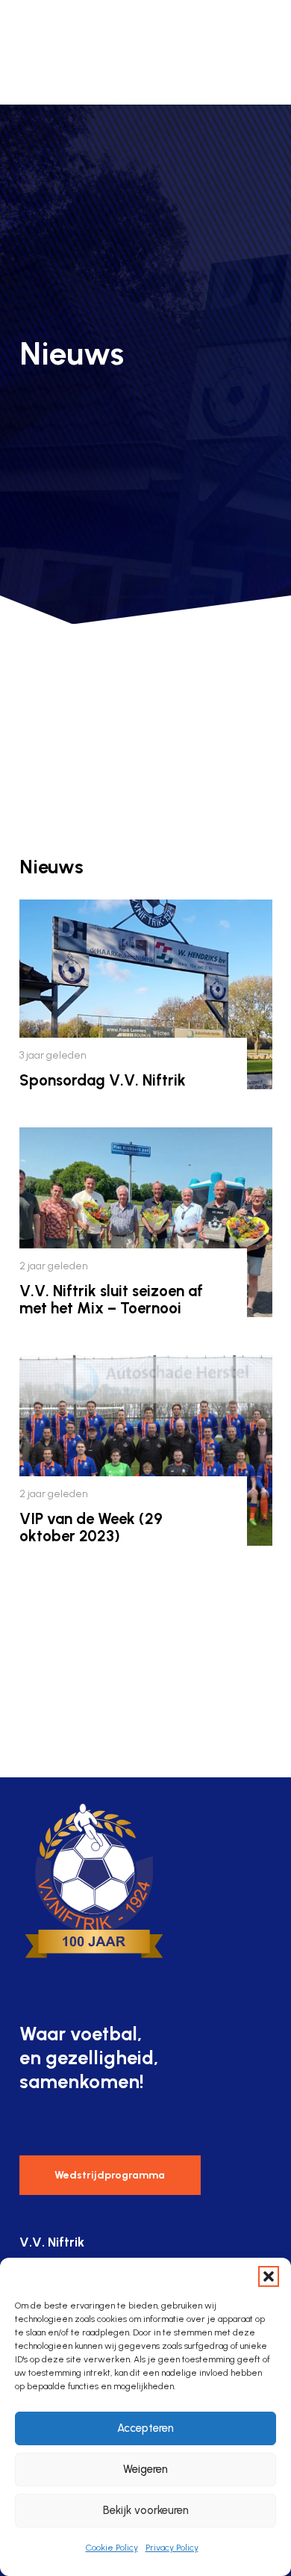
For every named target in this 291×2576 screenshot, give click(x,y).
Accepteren (145, 2428)
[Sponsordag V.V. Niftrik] (146, 994)
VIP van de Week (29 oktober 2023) (91, 1527)
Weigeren (145, 2469)
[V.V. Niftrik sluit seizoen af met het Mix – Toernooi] (146, 1222)
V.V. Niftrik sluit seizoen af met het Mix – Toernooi (111, 1300)
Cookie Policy (112, 2548)
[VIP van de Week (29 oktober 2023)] (146, 1450)
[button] (269, 2276)
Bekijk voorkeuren (146, 2510)
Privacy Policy (172, 2548)
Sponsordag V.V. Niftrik (103, 1080)
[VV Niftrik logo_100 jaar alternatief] (46, 52)
